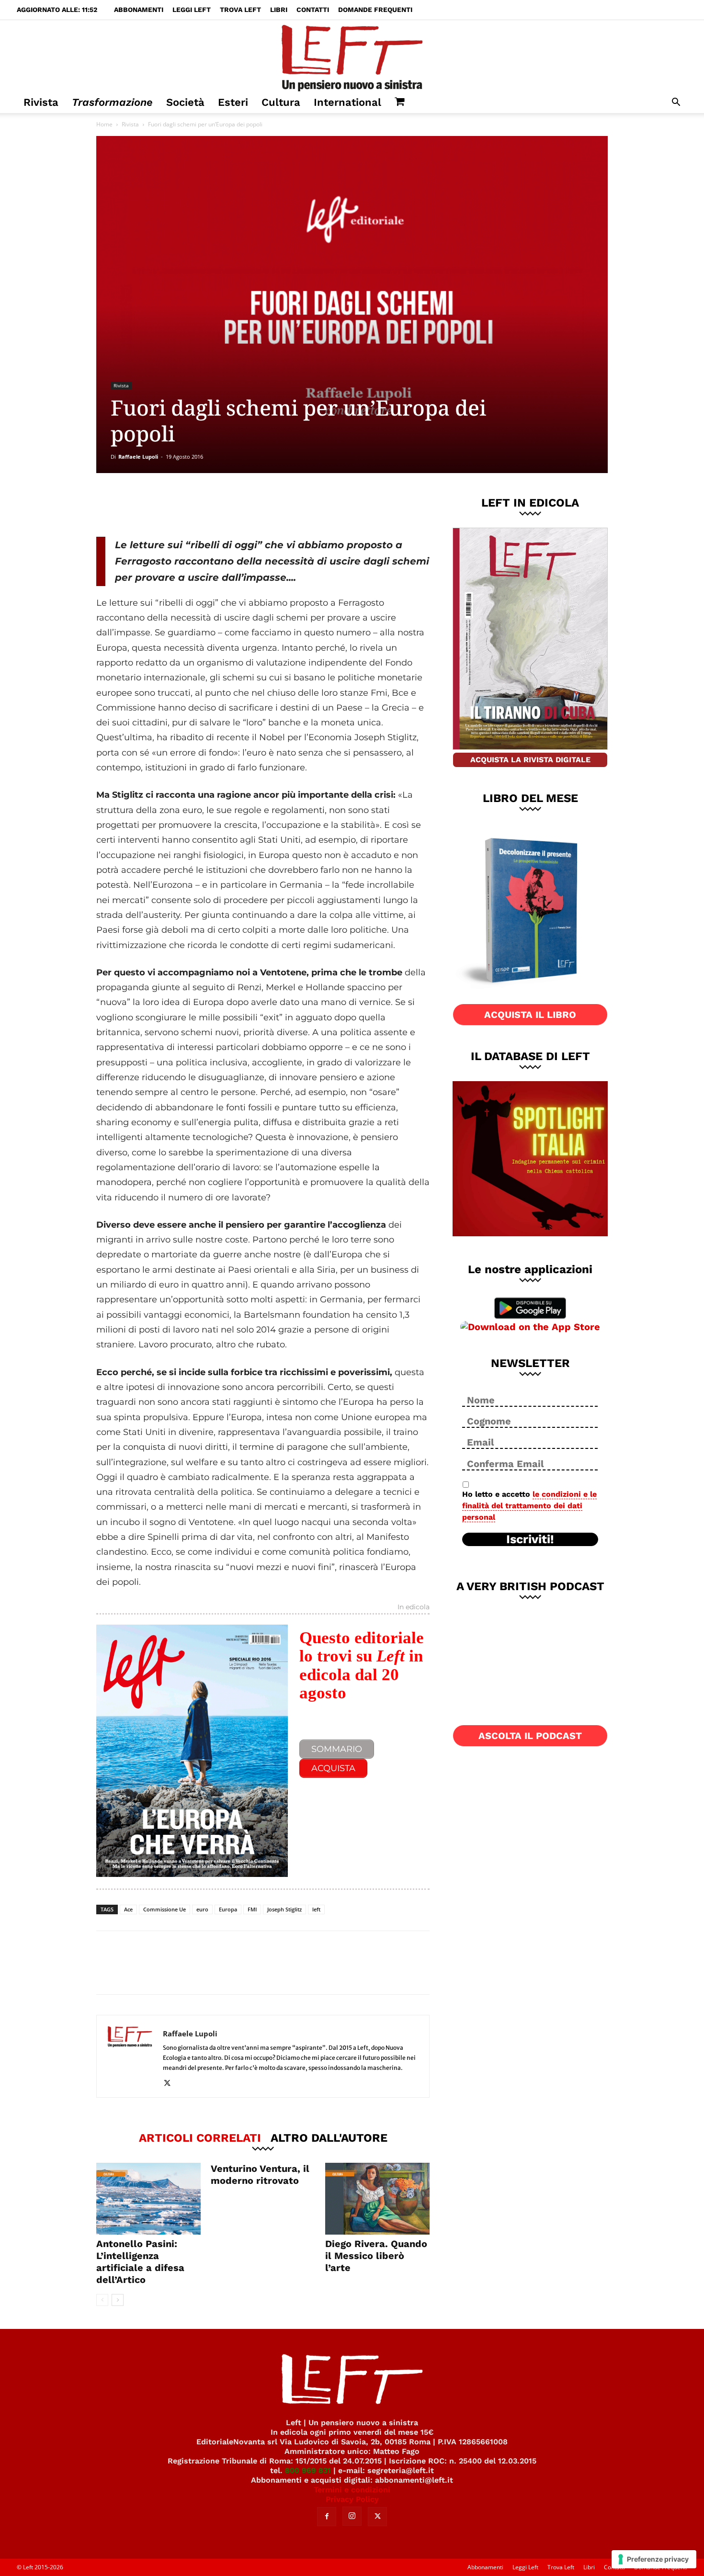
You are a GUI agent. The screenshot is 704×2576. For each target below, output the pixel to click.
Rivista (41, 102)
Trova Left (240, 10)
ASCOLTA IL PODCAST (530, 1736)
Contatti (313, 10)
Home (104, 124)
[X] (196, 505)
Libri (279, 10)
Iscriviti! (530, 1539)
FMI (252, 1909)
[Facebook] (165, 505)
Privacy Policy (352, 2499)
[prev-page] (102, 2300)
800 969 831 (308, 2470)
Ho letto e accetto (529, 1506)
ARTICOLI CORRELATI (200, 2137)
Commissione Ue (165, 1909)
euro (202, 1909)
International (347, 102)
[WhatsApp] (228, 505)
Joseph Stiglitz (284, 1909)
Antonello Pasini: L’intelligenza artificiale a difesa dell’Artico (140, 2262)
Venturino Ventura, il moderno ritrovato (260, 2175)
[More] (260, 505)
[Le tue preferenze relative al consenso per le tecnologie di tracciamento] (654, 2559)
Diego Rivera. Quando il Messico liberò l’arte (376, 2256)
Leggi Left (192, 10)
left (316, 1909)
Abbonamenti (139, 10)
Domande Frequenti (375, 10)
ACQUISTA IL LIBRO (530, 1015)
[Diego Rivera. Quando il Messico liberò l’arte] (377, 2199)
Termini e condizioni (352, 2490)
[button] (676, 103)
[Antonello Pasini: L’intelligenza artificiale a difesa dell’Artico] (148, 2199)
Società (185, 102)
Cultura (281, 102)
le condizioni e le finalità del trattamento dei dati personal (529, 1506)
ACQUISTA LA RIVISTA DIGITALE (530, 760)
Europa (228, 1909)
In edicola (414, 1607)
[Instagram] (352, 2516)
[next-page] (118, 2300)
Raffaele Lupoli (138, 457)
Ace (128, 1909)
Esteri (233, 102)
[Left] (352, 56)
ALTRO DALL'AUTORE (329, 2137)
